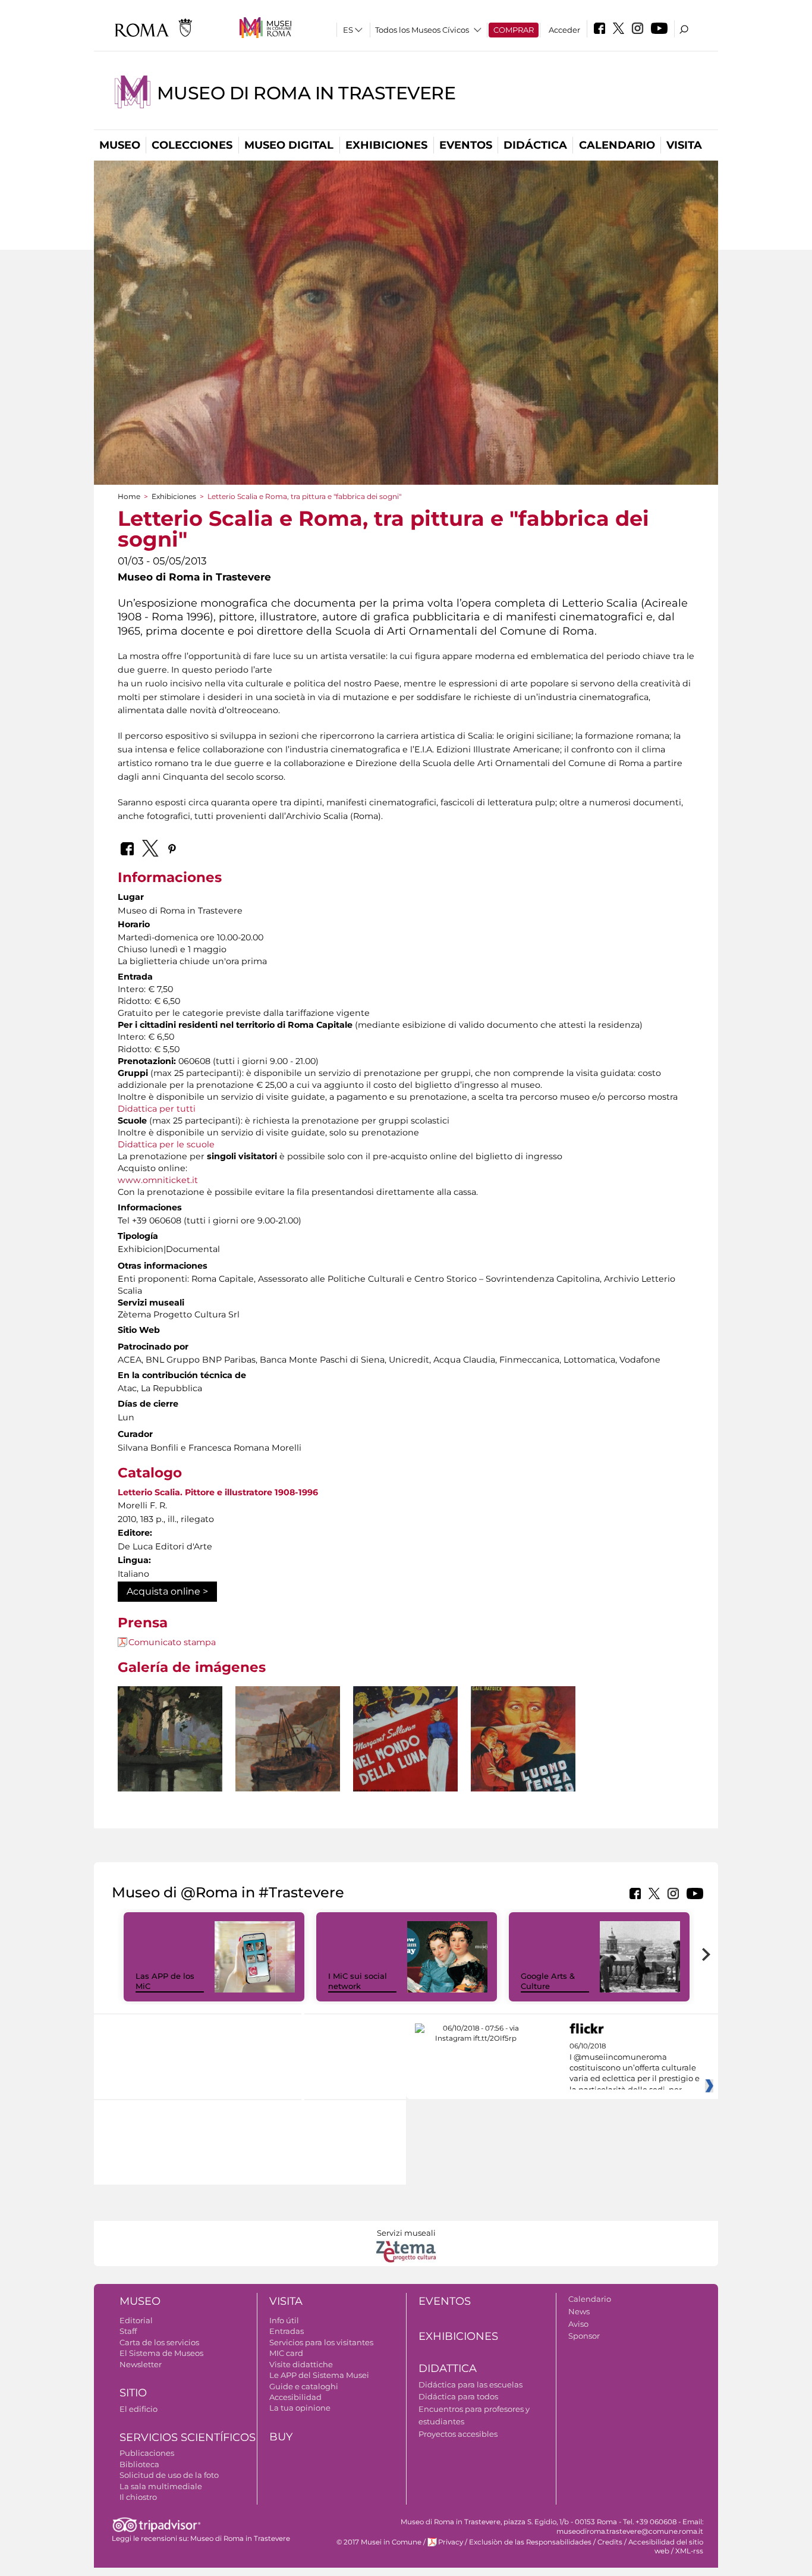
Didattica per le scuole (166, 1144)
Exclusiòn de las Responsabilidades (530, 2542)
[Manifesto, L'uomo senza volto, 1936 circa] (523, 1759)
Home (129, 496)
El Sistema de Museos (161, 2353)
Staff (128, 2331)
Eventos (466, 145)
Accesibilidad (295, 2397)
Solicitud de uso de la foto (169, 2475)
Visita (684, 145)
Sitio (133, 2393)
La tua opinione (300, 2408)
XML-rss (689, 2551)
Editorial (136, 2320)
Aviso (578, 2324)
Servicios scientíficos (188, 2437)
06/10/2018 (635, 2068)
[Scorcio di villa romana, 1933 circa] (170, 1739)
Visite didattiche (301, 2364)
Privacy (451, 2542)
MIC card (286, 2353)
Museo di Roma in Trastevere (306, 93)
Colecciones (192, 145)
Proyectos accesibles (458, 2434)
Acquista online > (167, 1591)
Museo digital (289, 145)
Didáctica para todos (458, 2396)
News (579, 2311)
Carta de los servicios (159, 2342)
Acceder (564, 30)
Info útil (284, 2320)
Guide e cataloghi (304, 2386)
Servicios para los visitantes (321, 2342)
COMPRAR (514, 30)
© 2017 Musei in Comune (379, 2542)
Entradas (287, 2331)
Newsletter (141, 2364)
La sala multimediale (161, 2486)
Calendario (617, 145)
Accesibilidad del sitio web (666, 2547)
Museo (120, 145)
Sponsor (584, 2336)
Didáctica (535, 145)
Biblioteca (139, 2464)
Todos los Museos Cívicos (422, 30)
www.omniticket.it (158, 1180)
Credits (610, 2542)
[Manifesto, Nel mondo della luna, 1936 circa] (405, 1762)
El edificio (139, 2409)
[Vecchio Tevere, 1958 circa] (288, 1739)
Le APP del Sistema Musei (319, 2375)
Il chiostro (138, 2497)
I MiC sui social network (358, 1981)
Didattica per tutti (157, 1109)
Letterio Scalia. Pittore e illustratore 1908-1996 (218, 1492)
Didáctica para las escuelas (470, 2384)
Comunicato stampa (172, 1642)
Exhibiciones (386, 145)
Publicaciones (147, 2453)
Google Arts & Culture (548, 1981)
